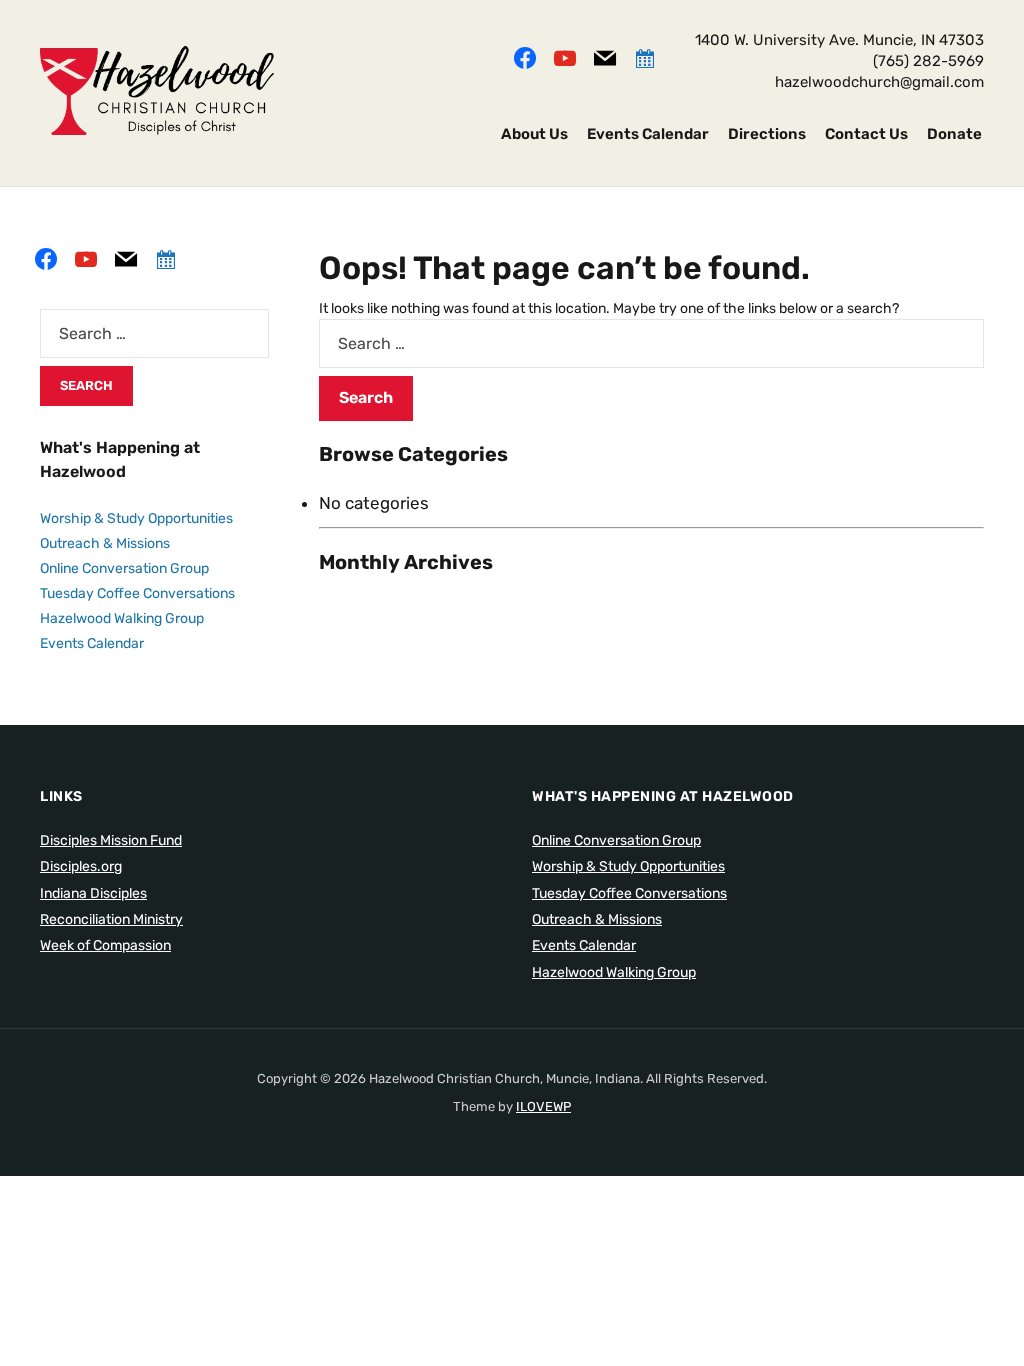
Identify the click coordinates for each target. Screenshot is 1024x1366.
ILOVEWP (543, 1106)
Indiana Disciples (93, 893)
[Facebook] (525, 56)
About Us (534, 134)
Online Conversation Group (124, 568)
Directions (767, 134)
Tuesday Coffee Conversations (137, 593)
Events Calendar (648, 134)
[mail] (605, 56)
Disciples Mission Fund (111, 840)
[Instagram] (565, 56)
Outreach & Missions (105, 543)
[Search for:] (651, 343)
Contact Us (866, 134)
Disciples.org (81, 866)
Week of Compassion (105, 945)
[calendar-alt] (645, 56)
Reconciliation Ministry (111, 919)
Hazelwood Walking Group (122, 618)
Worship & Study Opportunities (136, 518)
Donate (954, 134)
